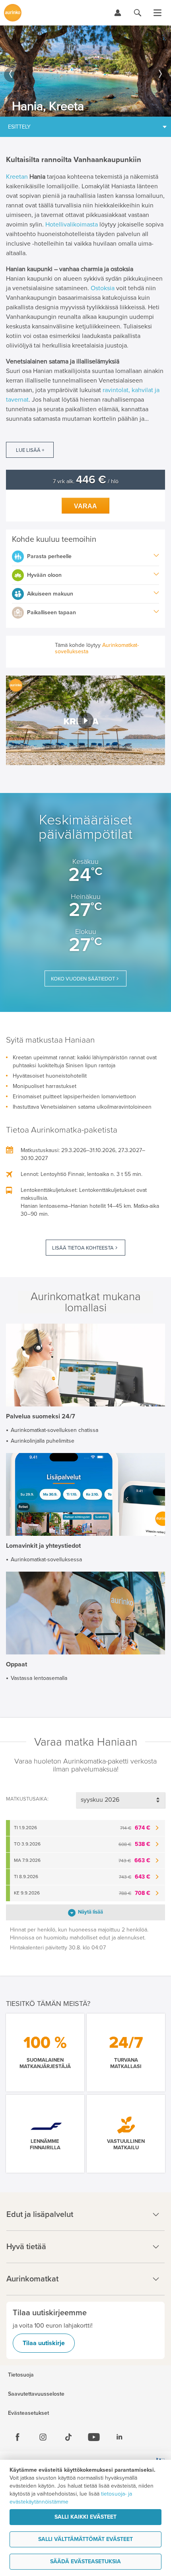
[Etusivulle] (13, 13)
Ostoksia (103, 288)
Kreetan (17, 177)
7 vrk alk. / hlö (86, 481)
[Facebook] (17, 2437)
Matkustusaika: (27, 1799)
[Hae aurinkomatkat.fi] (138, 13)
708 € (135, 1893)
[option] (85, 71)
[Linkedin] (119, 2437)
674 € (135, 1828)
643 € (135, 1877)
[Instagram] (43, 2437)
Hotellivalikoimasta (72, 225)
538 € (134, 1844)
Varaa (85, 506)
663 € (134, 1860)
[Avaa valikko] (157, 13)
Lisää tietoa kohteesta (83, 1248)
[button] (85, 720)
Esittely (19, 127)
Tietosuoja (21, 2375)
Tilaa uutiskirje (44, 2343)
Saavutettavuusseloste (36, 2394)
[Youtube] (94, 2437)
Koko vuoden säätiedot (83, 979)
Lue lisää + (30, 450)
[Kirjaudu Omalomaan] (118, 13)
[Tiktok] (68, 2437)
